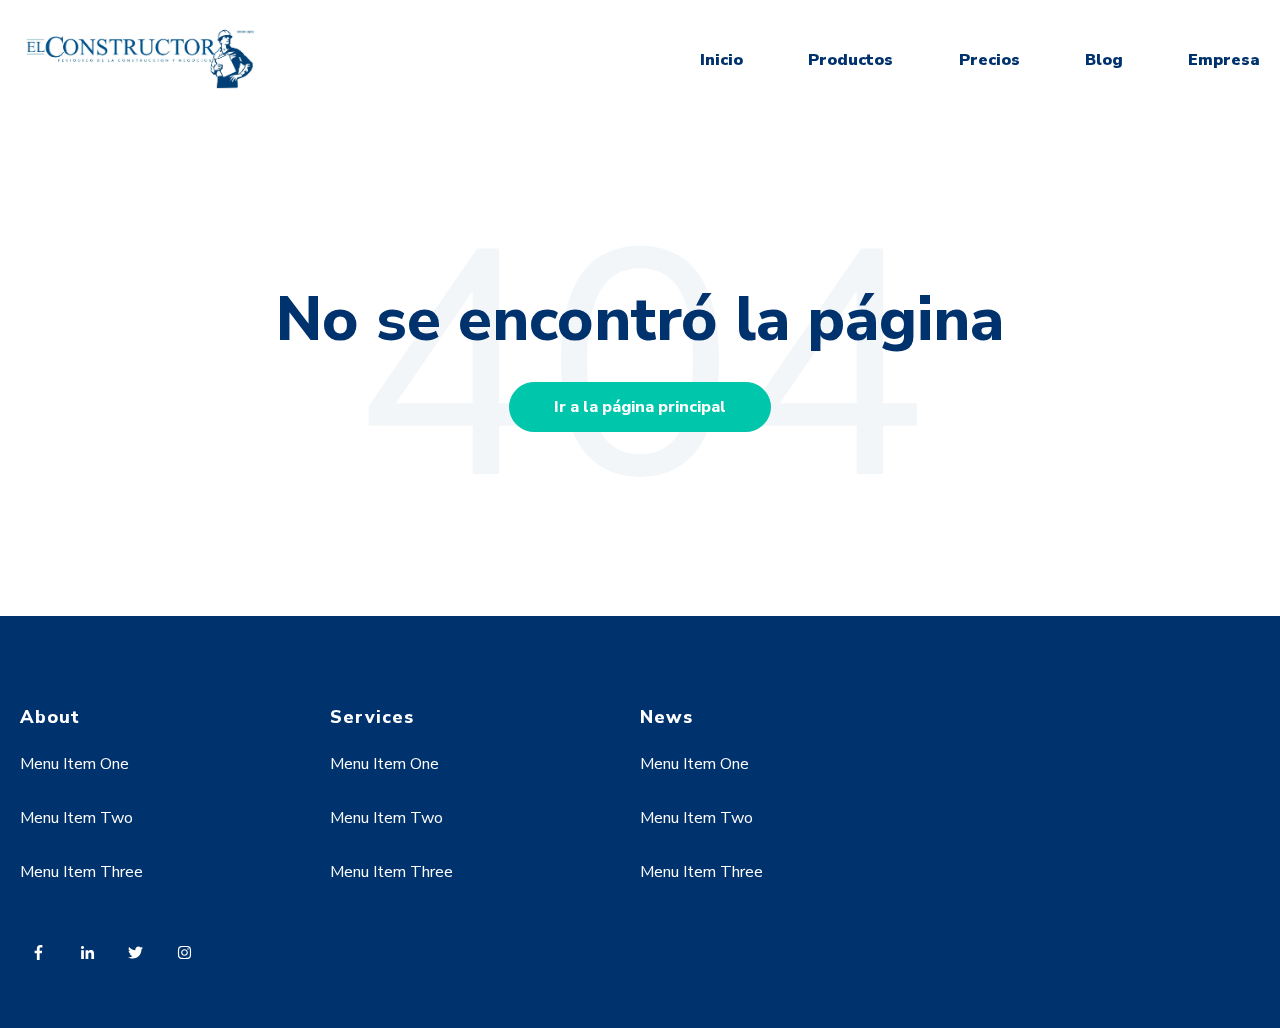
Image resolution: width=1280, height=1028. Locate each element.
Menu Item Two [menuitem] (76, 818)
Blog (1104, 60)
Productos (850, 60)
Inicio (721, 60)
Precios (989, 60)
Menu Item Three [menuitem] (81, 872)
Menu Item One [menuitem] (74, 764)
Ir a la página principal (640, 407)
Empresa (1224, 60)
